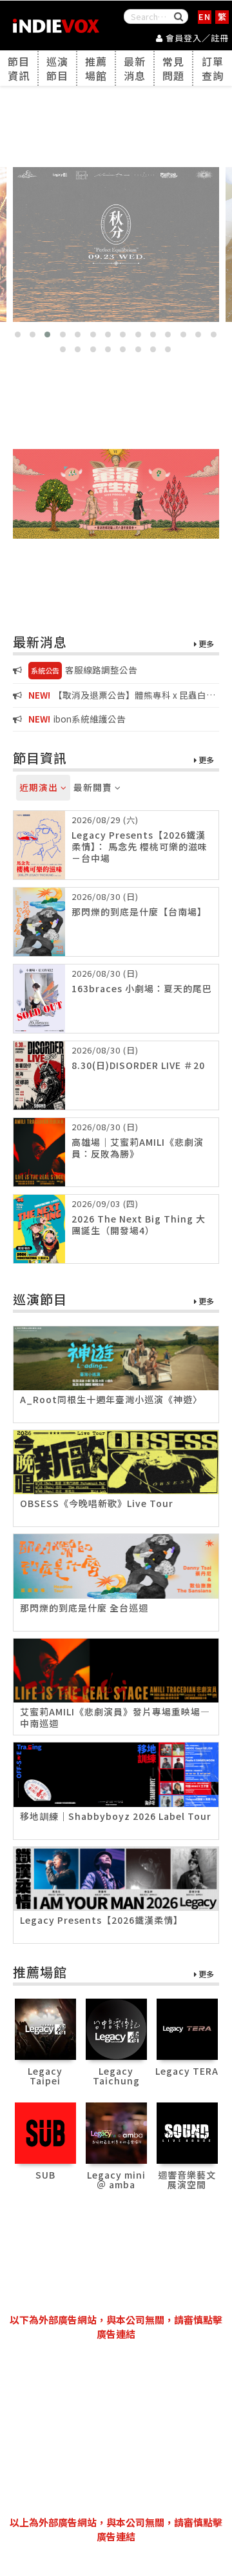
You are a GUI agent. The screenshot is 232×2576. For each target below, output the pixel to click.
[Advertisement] (116, 2428)
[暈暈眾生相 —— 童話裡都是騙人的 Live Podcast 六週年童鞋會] (116, 494)
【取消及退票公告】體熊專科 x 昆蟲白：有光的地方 (114, 696)
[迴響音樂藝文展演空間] (187, 2131)
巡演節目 (57, 68)
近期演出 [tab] (40, 787)
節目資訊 (19, 68)
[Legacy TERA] (187, 2028)
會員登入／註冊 (196, 38)
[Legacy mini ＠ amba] (116, 2131)
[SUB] (45, 2131)
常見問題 (173, 68)
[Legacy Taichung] (116, 2028)
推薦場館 (96, 68)
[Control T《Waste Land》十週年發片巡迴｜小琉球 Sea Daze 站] (116, 245)
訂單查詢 (213, 68)
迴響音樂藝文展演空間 (187, 2180)
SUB (45, 2175)
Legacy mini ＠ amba (116, 2180)
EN (205, 16)
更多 (205, 644)
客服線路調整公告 (84, 670)
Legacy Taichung (116, 2076)
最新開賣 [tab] (94, 787)
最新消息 (135, 68)
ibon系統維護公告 (77, 719)
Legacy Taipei (45, 2076)
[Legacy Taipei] (45, 2028)
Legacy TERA (187, 2071)
